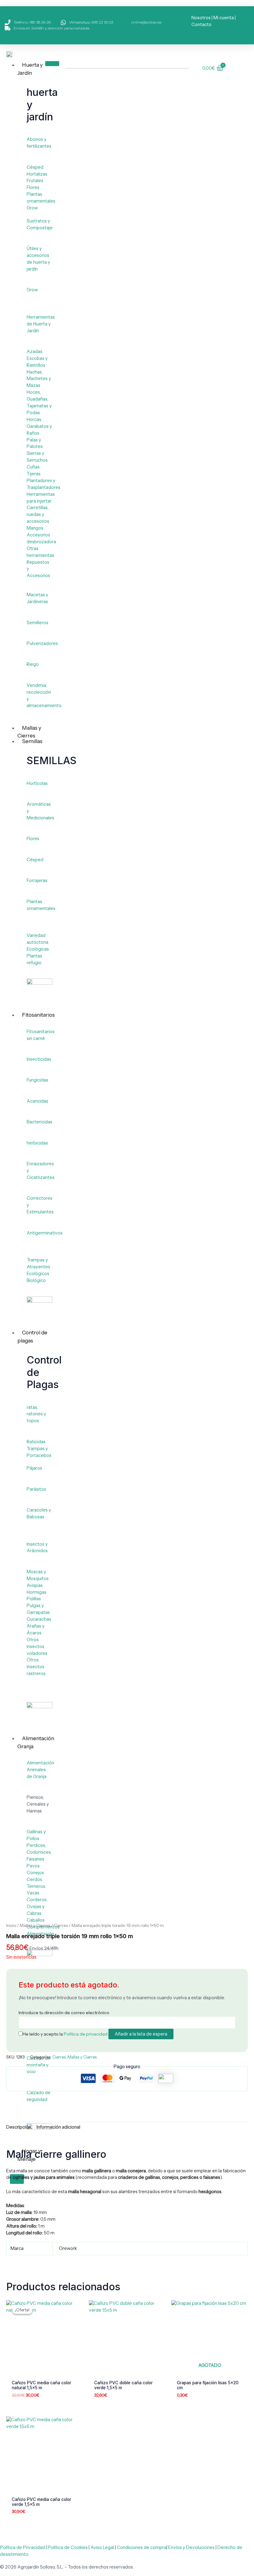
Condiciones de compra (142, 2547)
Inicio (11, 1925)
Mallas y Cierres (35, 1925)
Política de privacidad (86, 2034)
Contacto (201, 25)
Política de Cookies (68, 2547)
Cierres (61, 1925)
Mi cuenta (224, 18)
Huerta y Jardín (30, 69)
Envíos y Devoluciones (191, 2547)
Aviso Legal (102, 2547)
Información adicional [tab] (58, 2127)
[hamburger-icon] (52, 64)
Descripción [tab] (19, 2127)
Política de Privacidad (22, 2547)
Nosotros (201, 18)
